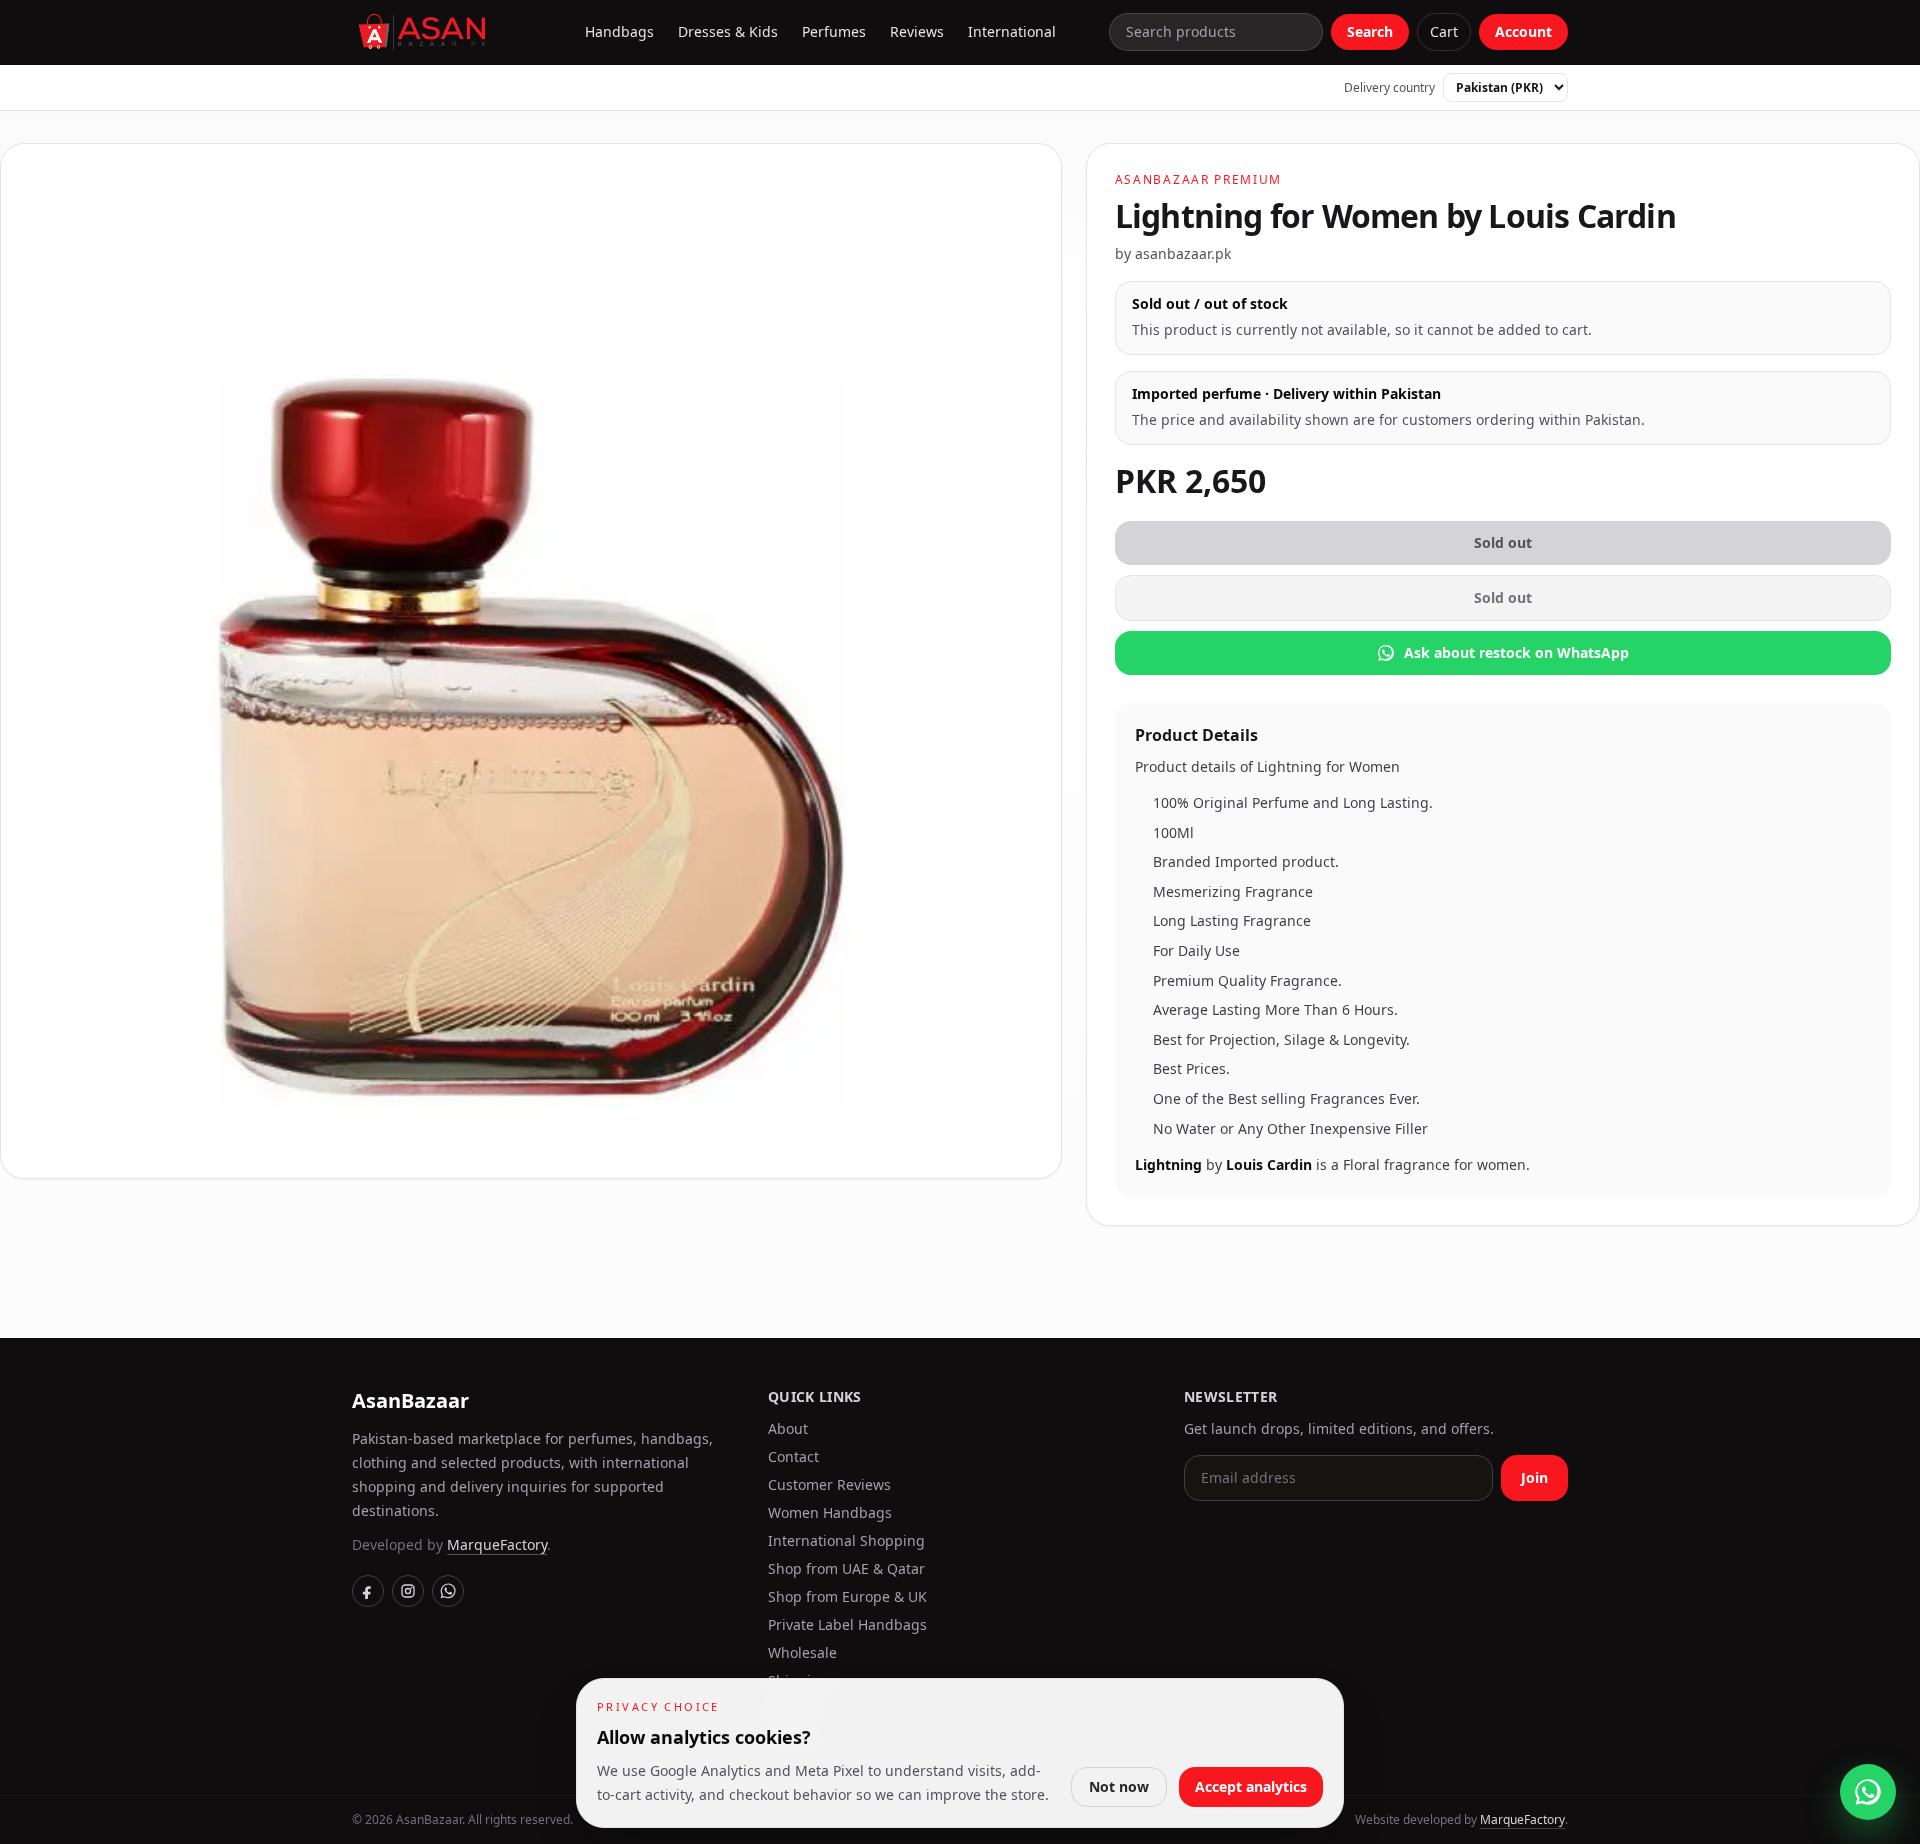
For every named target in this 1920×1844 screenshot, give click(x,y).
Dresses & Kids (728, 31)
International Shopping (846, 1540)
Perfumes (834, 31)
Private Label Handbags (847, 1624)
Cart (1444, 31)
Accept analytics (1251, 1786)
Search (1370, 31)
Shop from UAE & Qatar (846, 1568)
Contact (793, 1456)
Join (1534, 1477)
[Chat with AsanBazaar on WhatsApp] (1868, 1792)
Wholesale (802, 1652)
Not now (1119, 1786)
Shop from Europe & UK (847, 1596)
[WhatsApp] (448, 1591)
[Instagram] (408, 1591)
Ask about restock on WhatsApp (1516, 652)
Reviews (917, 31)
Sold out (1503, 542)
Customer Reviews (829, 1484)
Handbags (619, 31)
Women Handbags (830, 1512)
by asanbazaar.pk (1173, 253)
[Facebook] (368, 1591)
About (788, 1428)
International (1012, 31)
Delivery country (1389, 88)
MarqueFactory (497, 1544)
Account (1523, 31)
